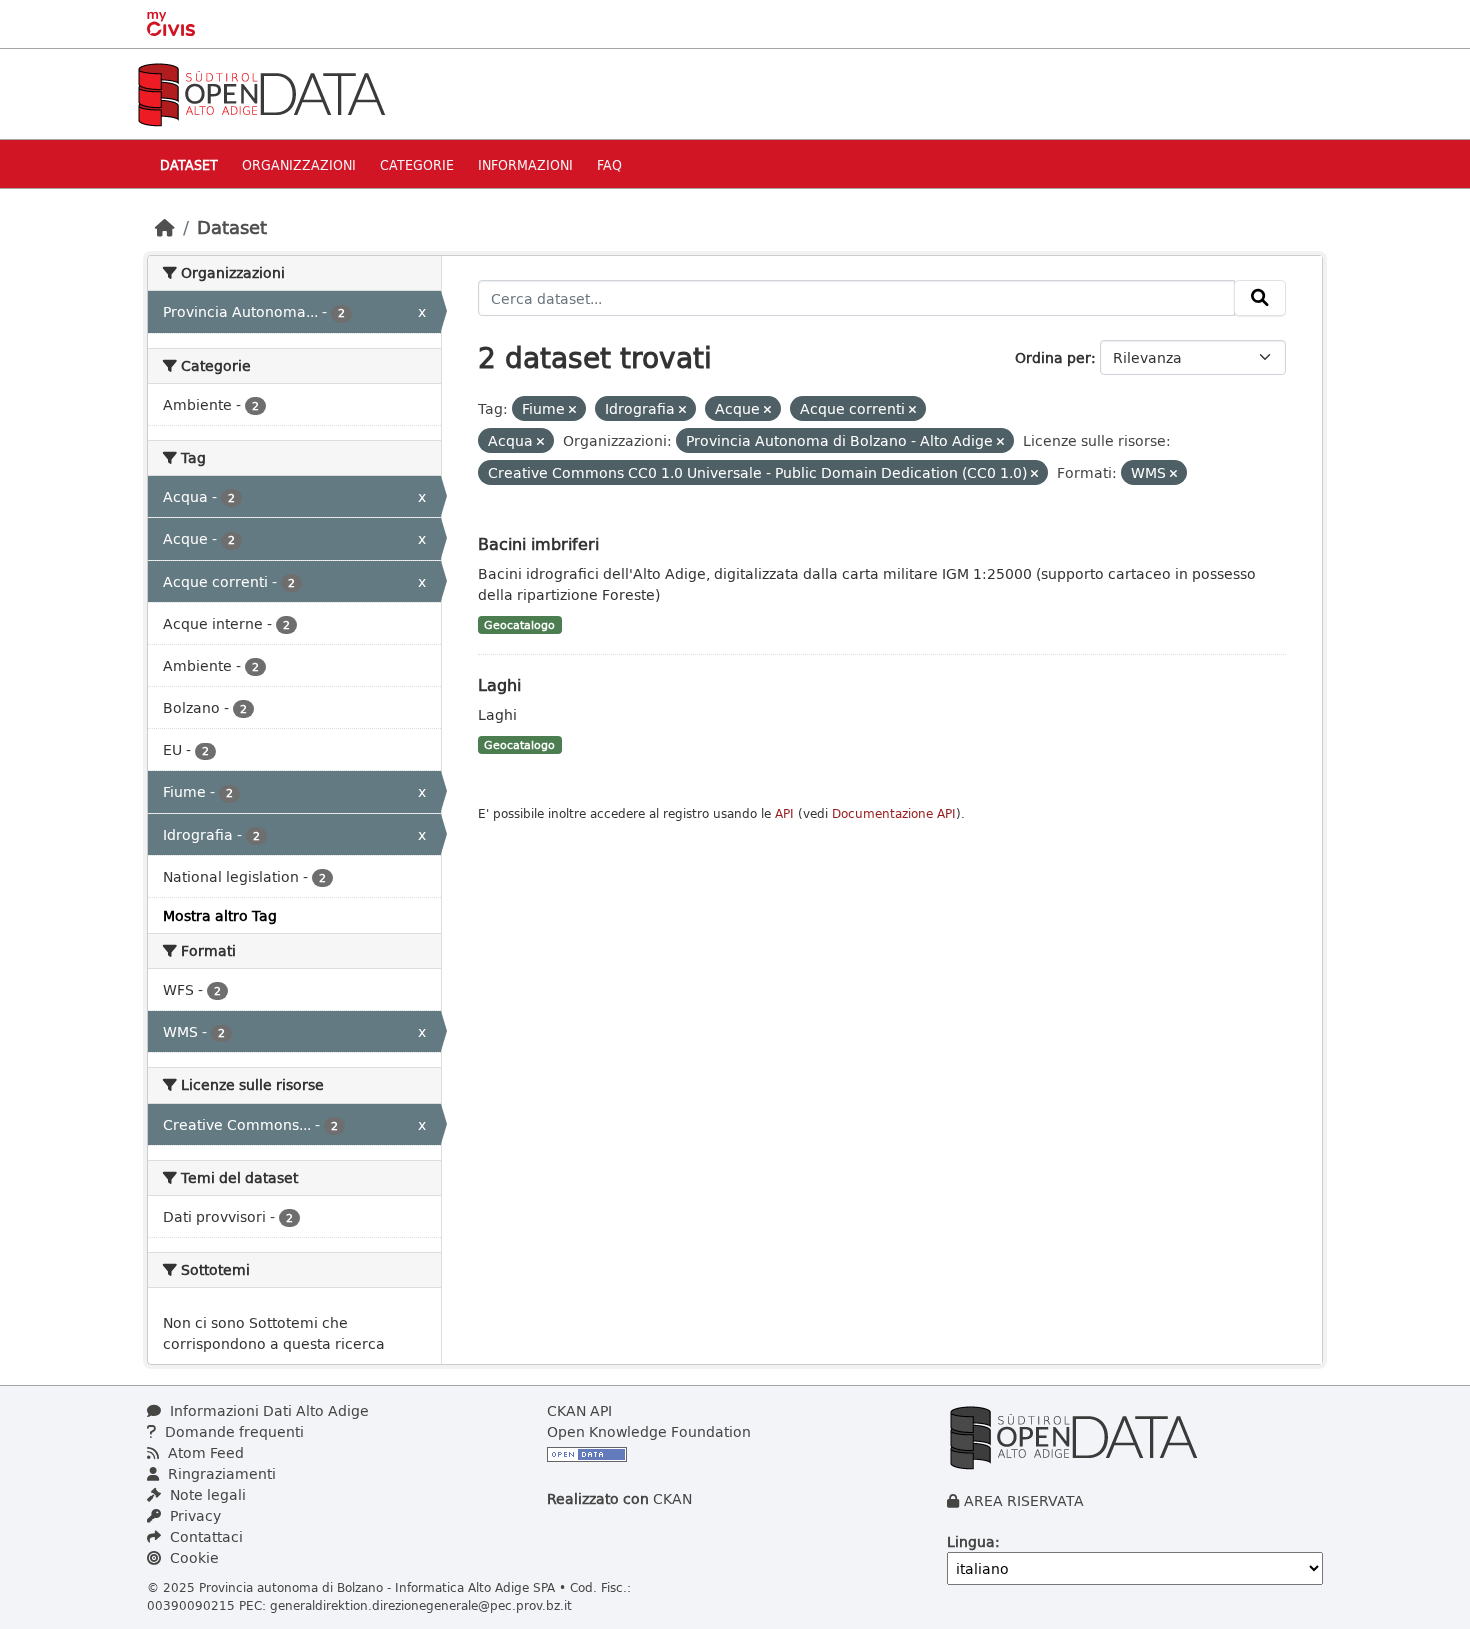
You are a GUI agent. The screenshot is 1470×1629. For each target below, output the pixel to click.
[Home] (165, 227)
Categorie (417, 164)
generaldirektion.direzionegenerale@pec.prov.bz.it (421, 1605)
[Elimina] (572, 409)
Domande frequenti (232, 1431)
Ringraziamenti (220, 1473)
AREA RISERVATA (1024, 1500)
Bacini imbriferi (538, 543)
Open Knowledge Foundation (649, 1431)
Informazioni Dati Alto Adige (267, 1410)
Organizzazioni (299, 164)
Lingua (971, 1541)
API (784, 813)
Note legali (206, 1494)
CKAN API (579, 1410)
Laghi (499, 684)
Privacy (193, 1515)
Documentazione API (894, 813)
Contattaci (204, 1536)
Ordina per (1053, 357)
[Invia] (1260, 298)
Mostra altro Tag (220, 915)
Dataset (189, 164)
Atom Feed (204, 1452)
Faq (609, 164)
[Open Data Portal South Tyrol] (261, 92)
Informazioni (525, 164)
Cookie (192, 1557)
